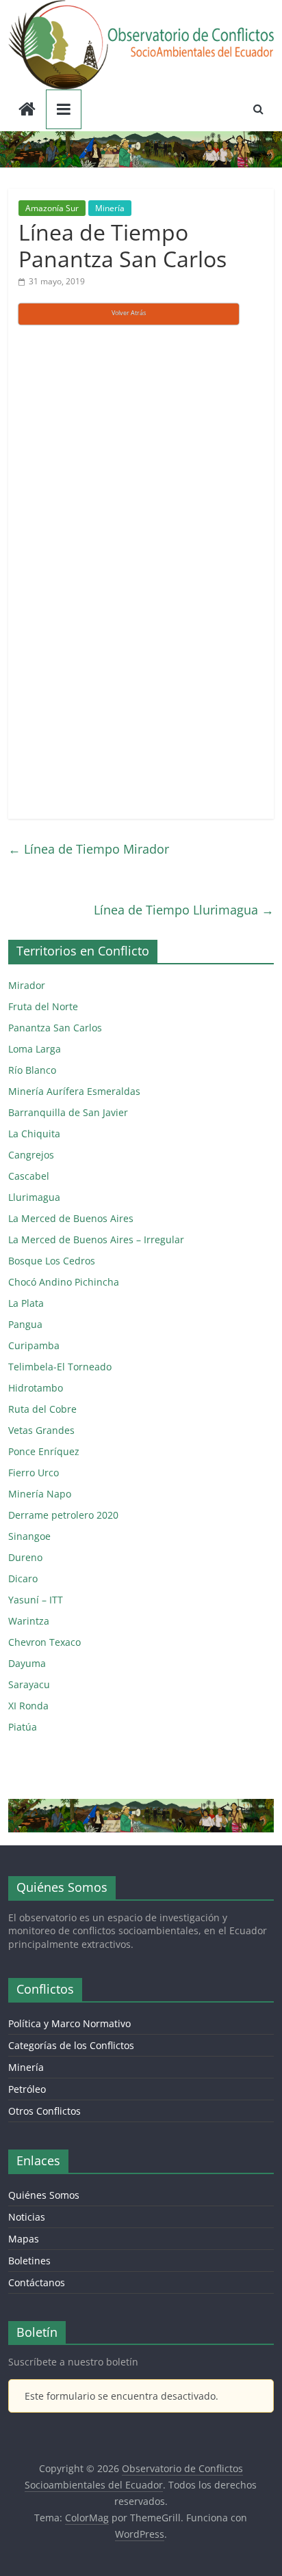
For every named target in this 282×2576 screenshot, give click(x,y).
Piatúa (23, 1727)
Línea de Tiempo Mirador (89, 849)
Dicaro (23, 1578)
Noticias (27, 2217)
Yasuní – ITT (36, 1600)
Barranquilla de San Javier (68, 1112)
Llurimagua (34, 1197)
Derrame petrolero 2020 (63, 1515)
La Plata (26, 1303)
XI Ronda (28, 1706)
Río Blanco (32, 1070)
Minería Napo (40, 1494)
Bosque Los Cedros (52, 1261)
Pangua (25, 1324)
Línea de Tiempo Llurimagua (184, 910)
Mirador (27, 985)
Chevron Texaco (44, 1642)
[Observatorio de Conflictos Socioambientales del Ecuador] (27, 110)
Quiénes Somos (44, 2195)
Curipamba (34, 1345)
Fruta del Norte (43, 1006)
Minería (110, 208)
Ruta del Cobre (42, 1409)
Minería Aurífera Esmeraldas (74, 1091)
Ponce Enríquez (44, 1451)
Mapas (24, 2239)
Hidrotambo (36, 1388)
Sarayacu (29, 1684)
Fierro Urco (34, 1473)
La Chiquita (34, 1134)
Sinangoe (29, 1536)
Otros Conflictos (44, 2111)
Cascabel (29, 1176)
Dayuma (27, 1663)
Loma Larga (35, 1049)
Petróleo (27, 2089)
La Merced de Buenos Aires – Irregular (96, 1239)
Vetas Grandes (41, 1430)
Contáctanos (37, 2282)
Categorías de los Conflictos (71, 2045)
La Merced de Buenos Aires (71, 1218)
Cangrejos (31, 1155)
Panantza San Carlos (55, 1028)
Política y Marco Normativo (69, 2023)
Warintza (29, 1621)
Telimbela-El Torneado (60, 1367)
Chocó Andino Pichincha (64, 1282)
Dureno (25, 1557)
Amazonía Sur (52, 208)
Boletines (29, 2261)
